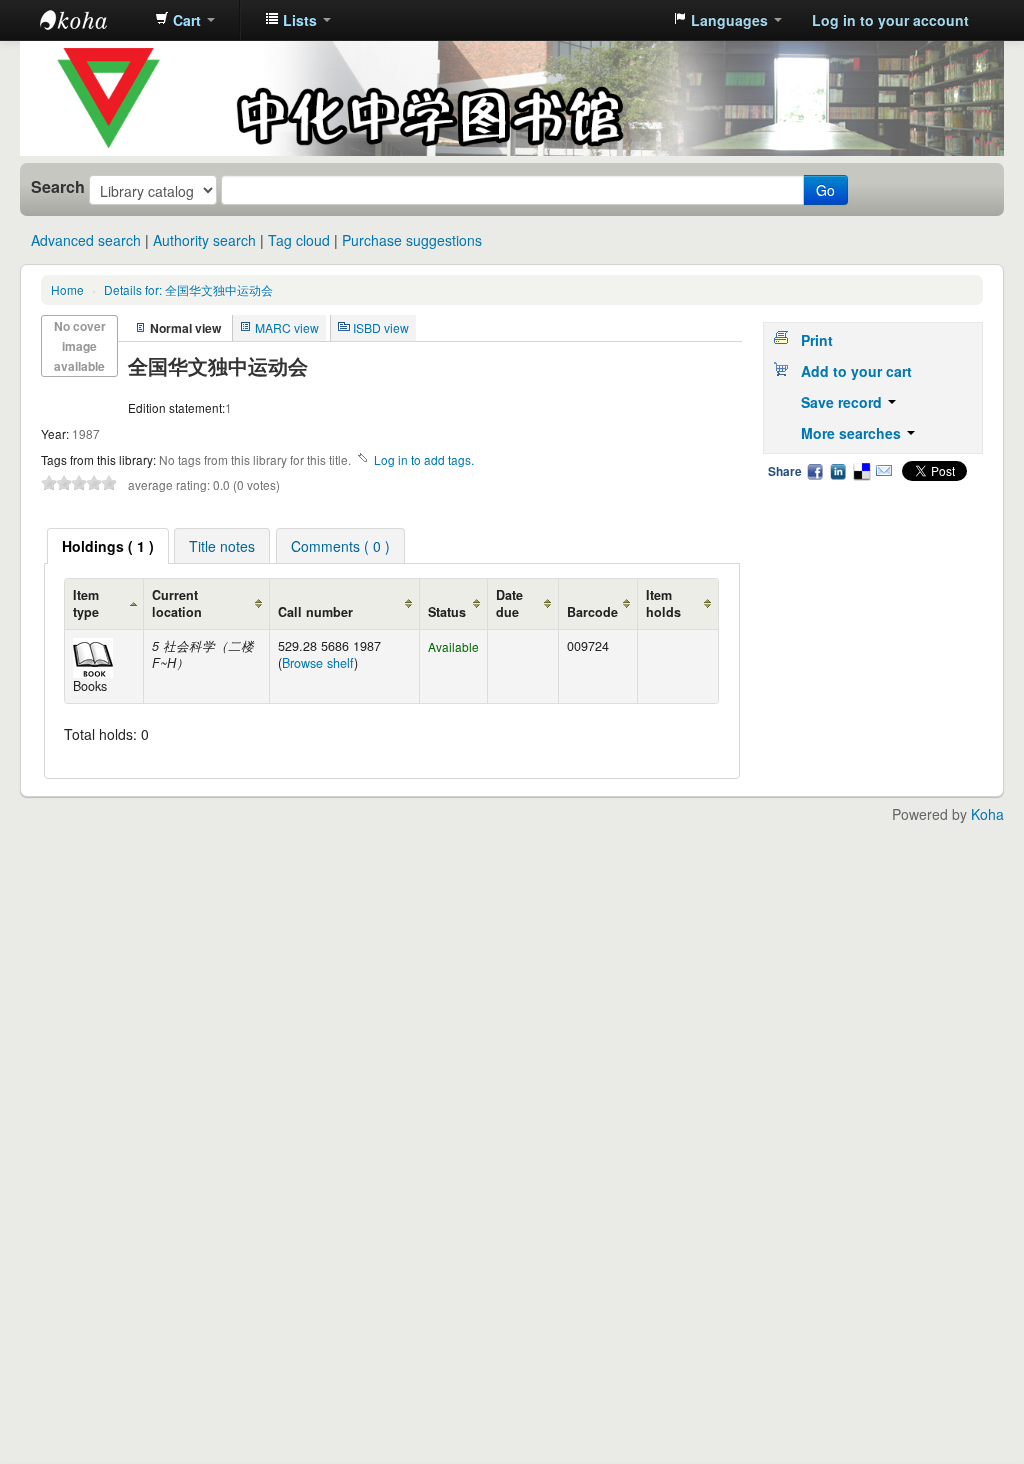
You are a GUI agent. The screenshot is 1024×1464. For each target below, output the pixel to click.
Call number (315, 612)
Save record (843, 402)
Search (58, 187)
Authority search (204, 240)
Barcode (592, 612)
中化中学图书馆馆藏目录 (90, 20)
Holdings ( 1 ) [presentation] (108, 546)
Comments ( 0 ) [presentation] (340, 546)
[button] (185, 20)
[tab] (108, 546)
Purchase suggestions (412, 240)
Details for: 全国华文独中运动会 (188, 289)
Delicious (861, 471)
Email (884, 471)
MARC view (287, 327)
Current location (177, 603)
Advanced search (86, 240)
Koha (987, 814)
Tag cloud (299, 240)
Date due (509, 603)
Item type (86, 603)
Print (817, 340)
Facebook (815, 471)
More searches (853, 433)
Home (67, 289)
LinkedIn (838, 471)
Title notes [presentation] (222, 546)
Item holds (663, 603)
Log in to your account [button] (890, 20)
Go (825, 190)
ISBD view (381, 327)
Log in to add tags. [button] (424, 459)
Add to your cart (856, 371)
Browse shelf (318, 663)
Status (447, 612)
